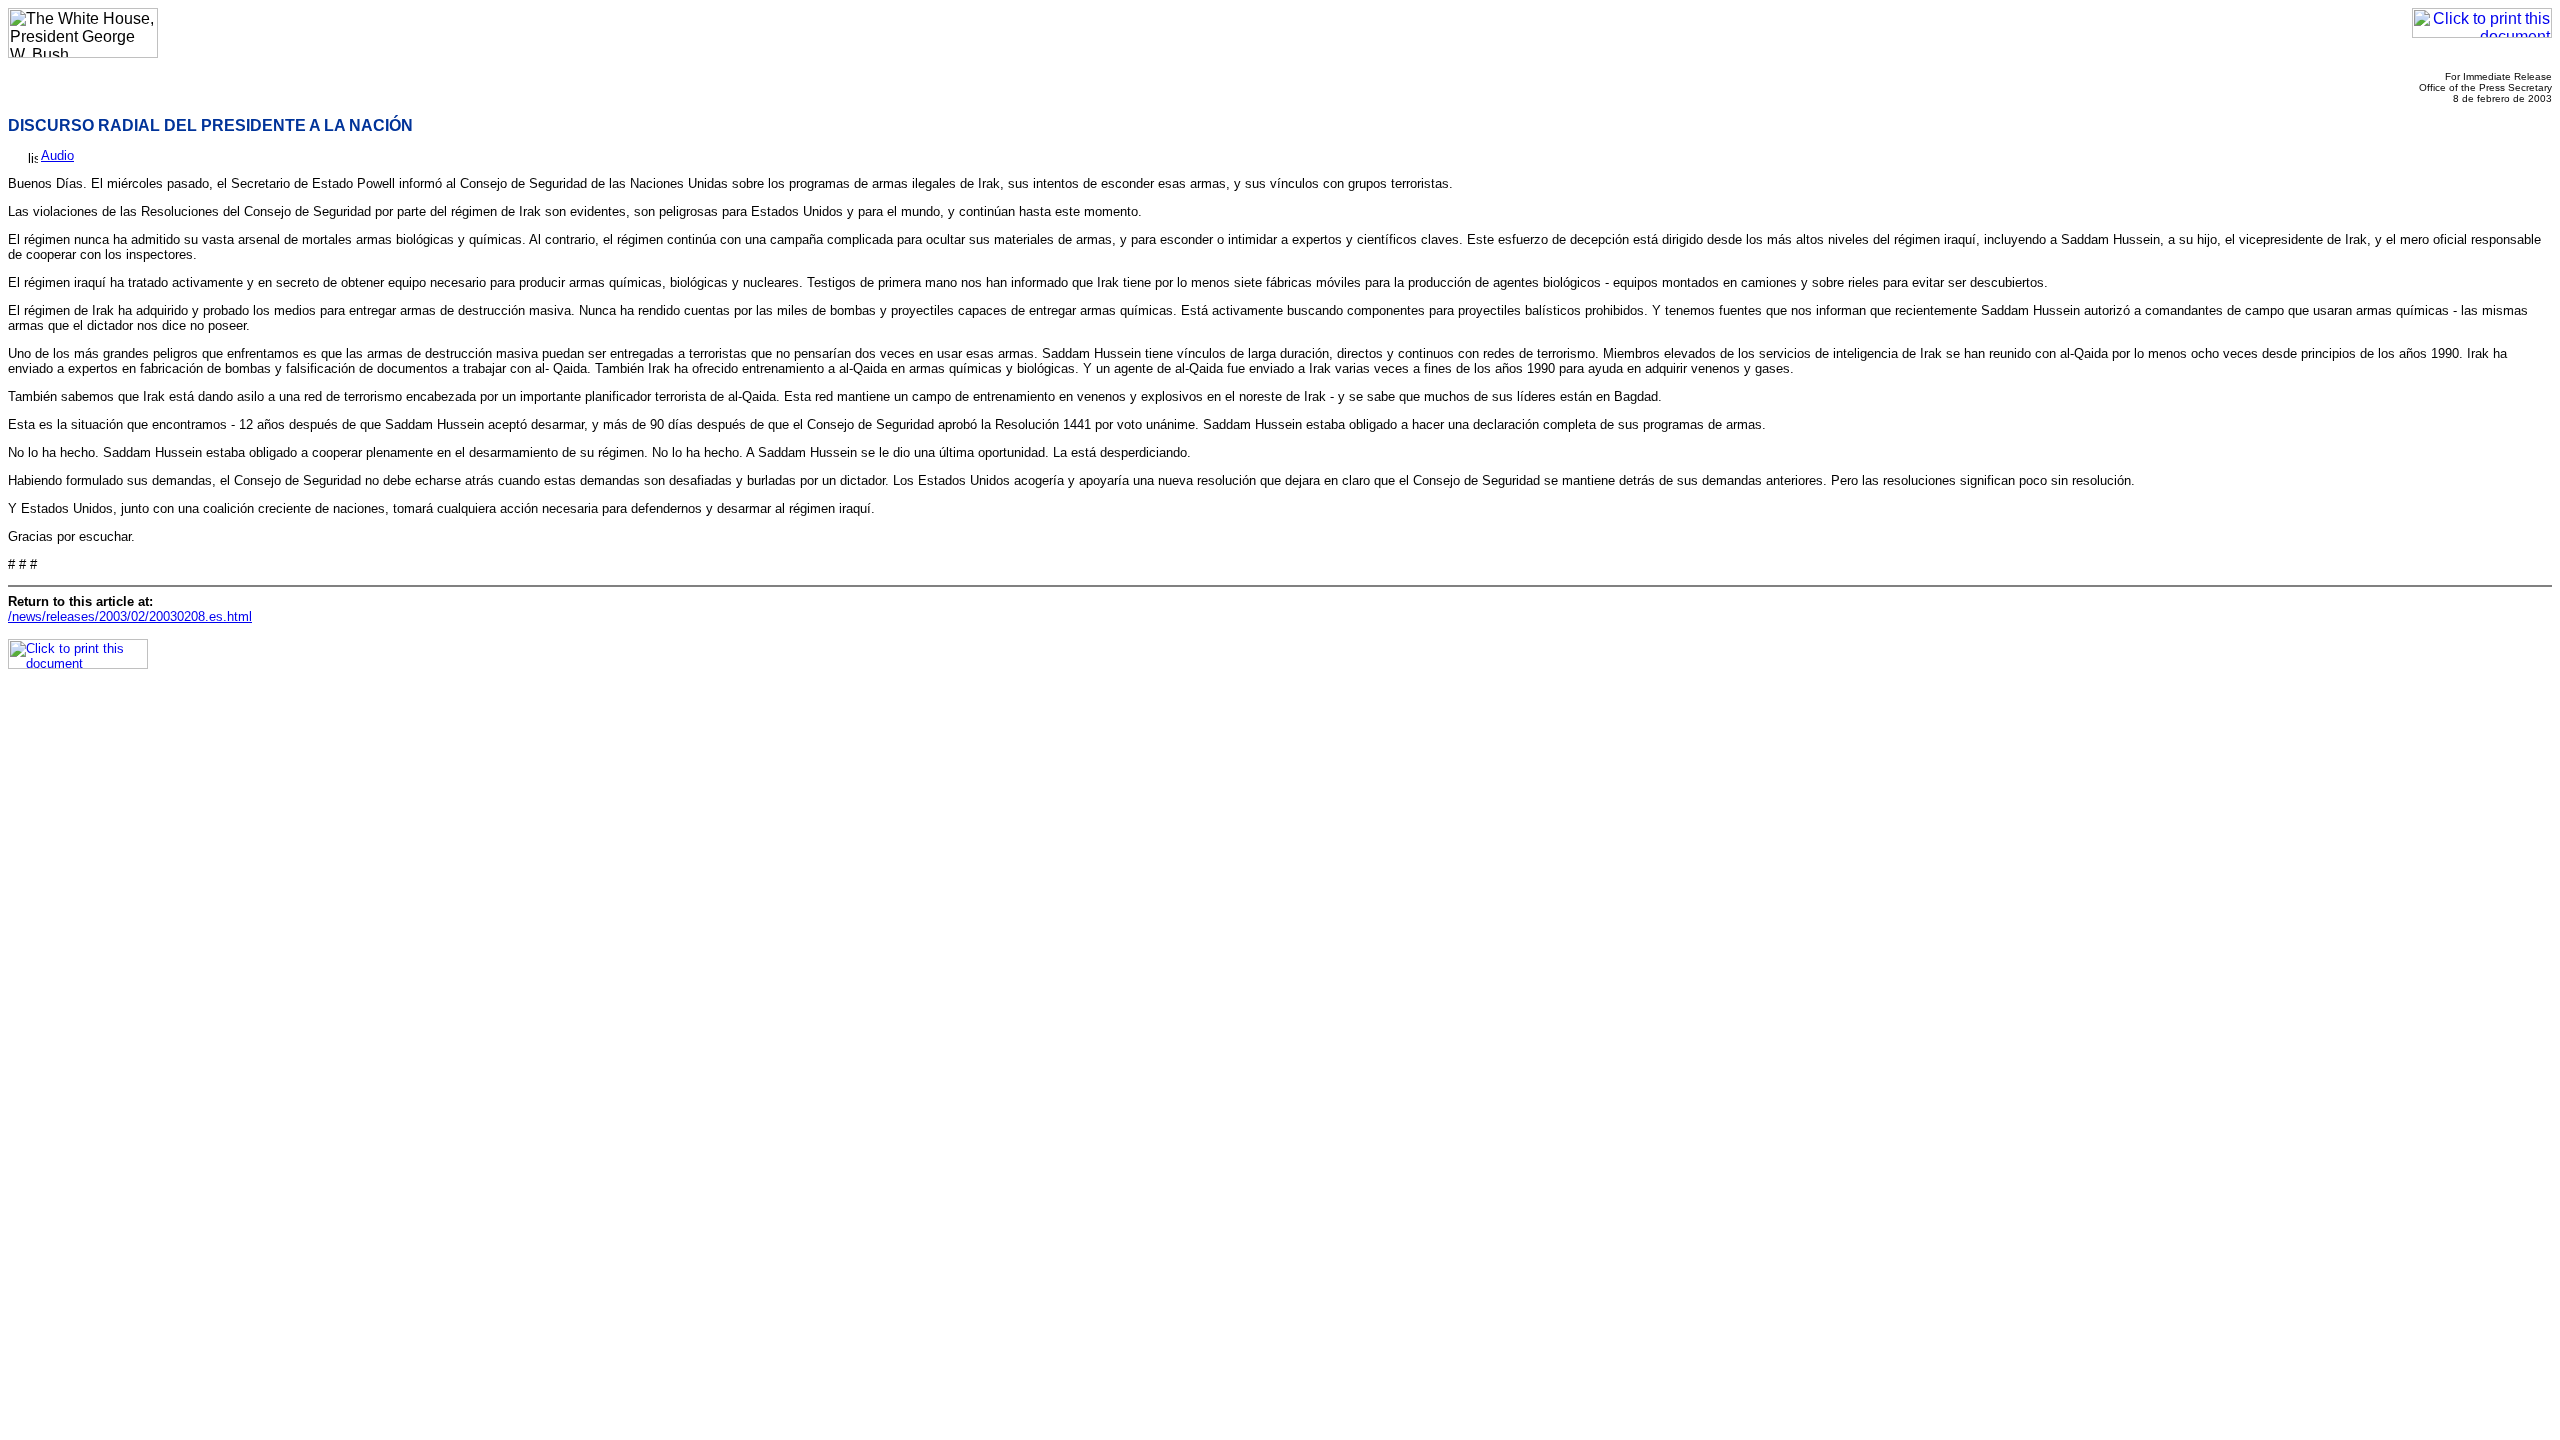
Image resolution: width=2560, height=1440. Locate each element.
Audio (57, 155)
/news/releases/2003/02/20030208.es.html (130, 616)
